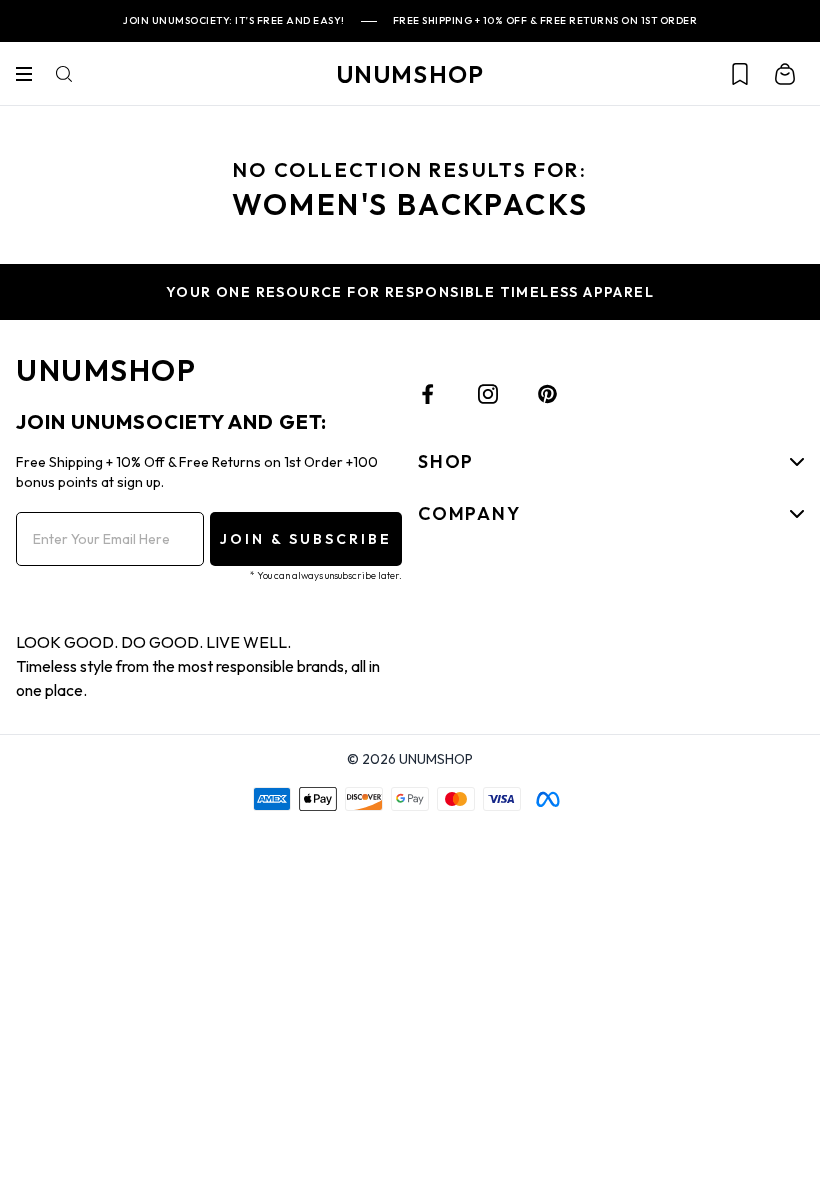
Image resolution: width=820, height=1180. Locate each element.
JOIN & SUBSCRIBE (306, 539)
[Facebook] (428, 394)
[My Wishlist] (740, 74)
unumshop (410, 74)
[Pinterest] (548, 394)
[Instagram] (488, 394)
